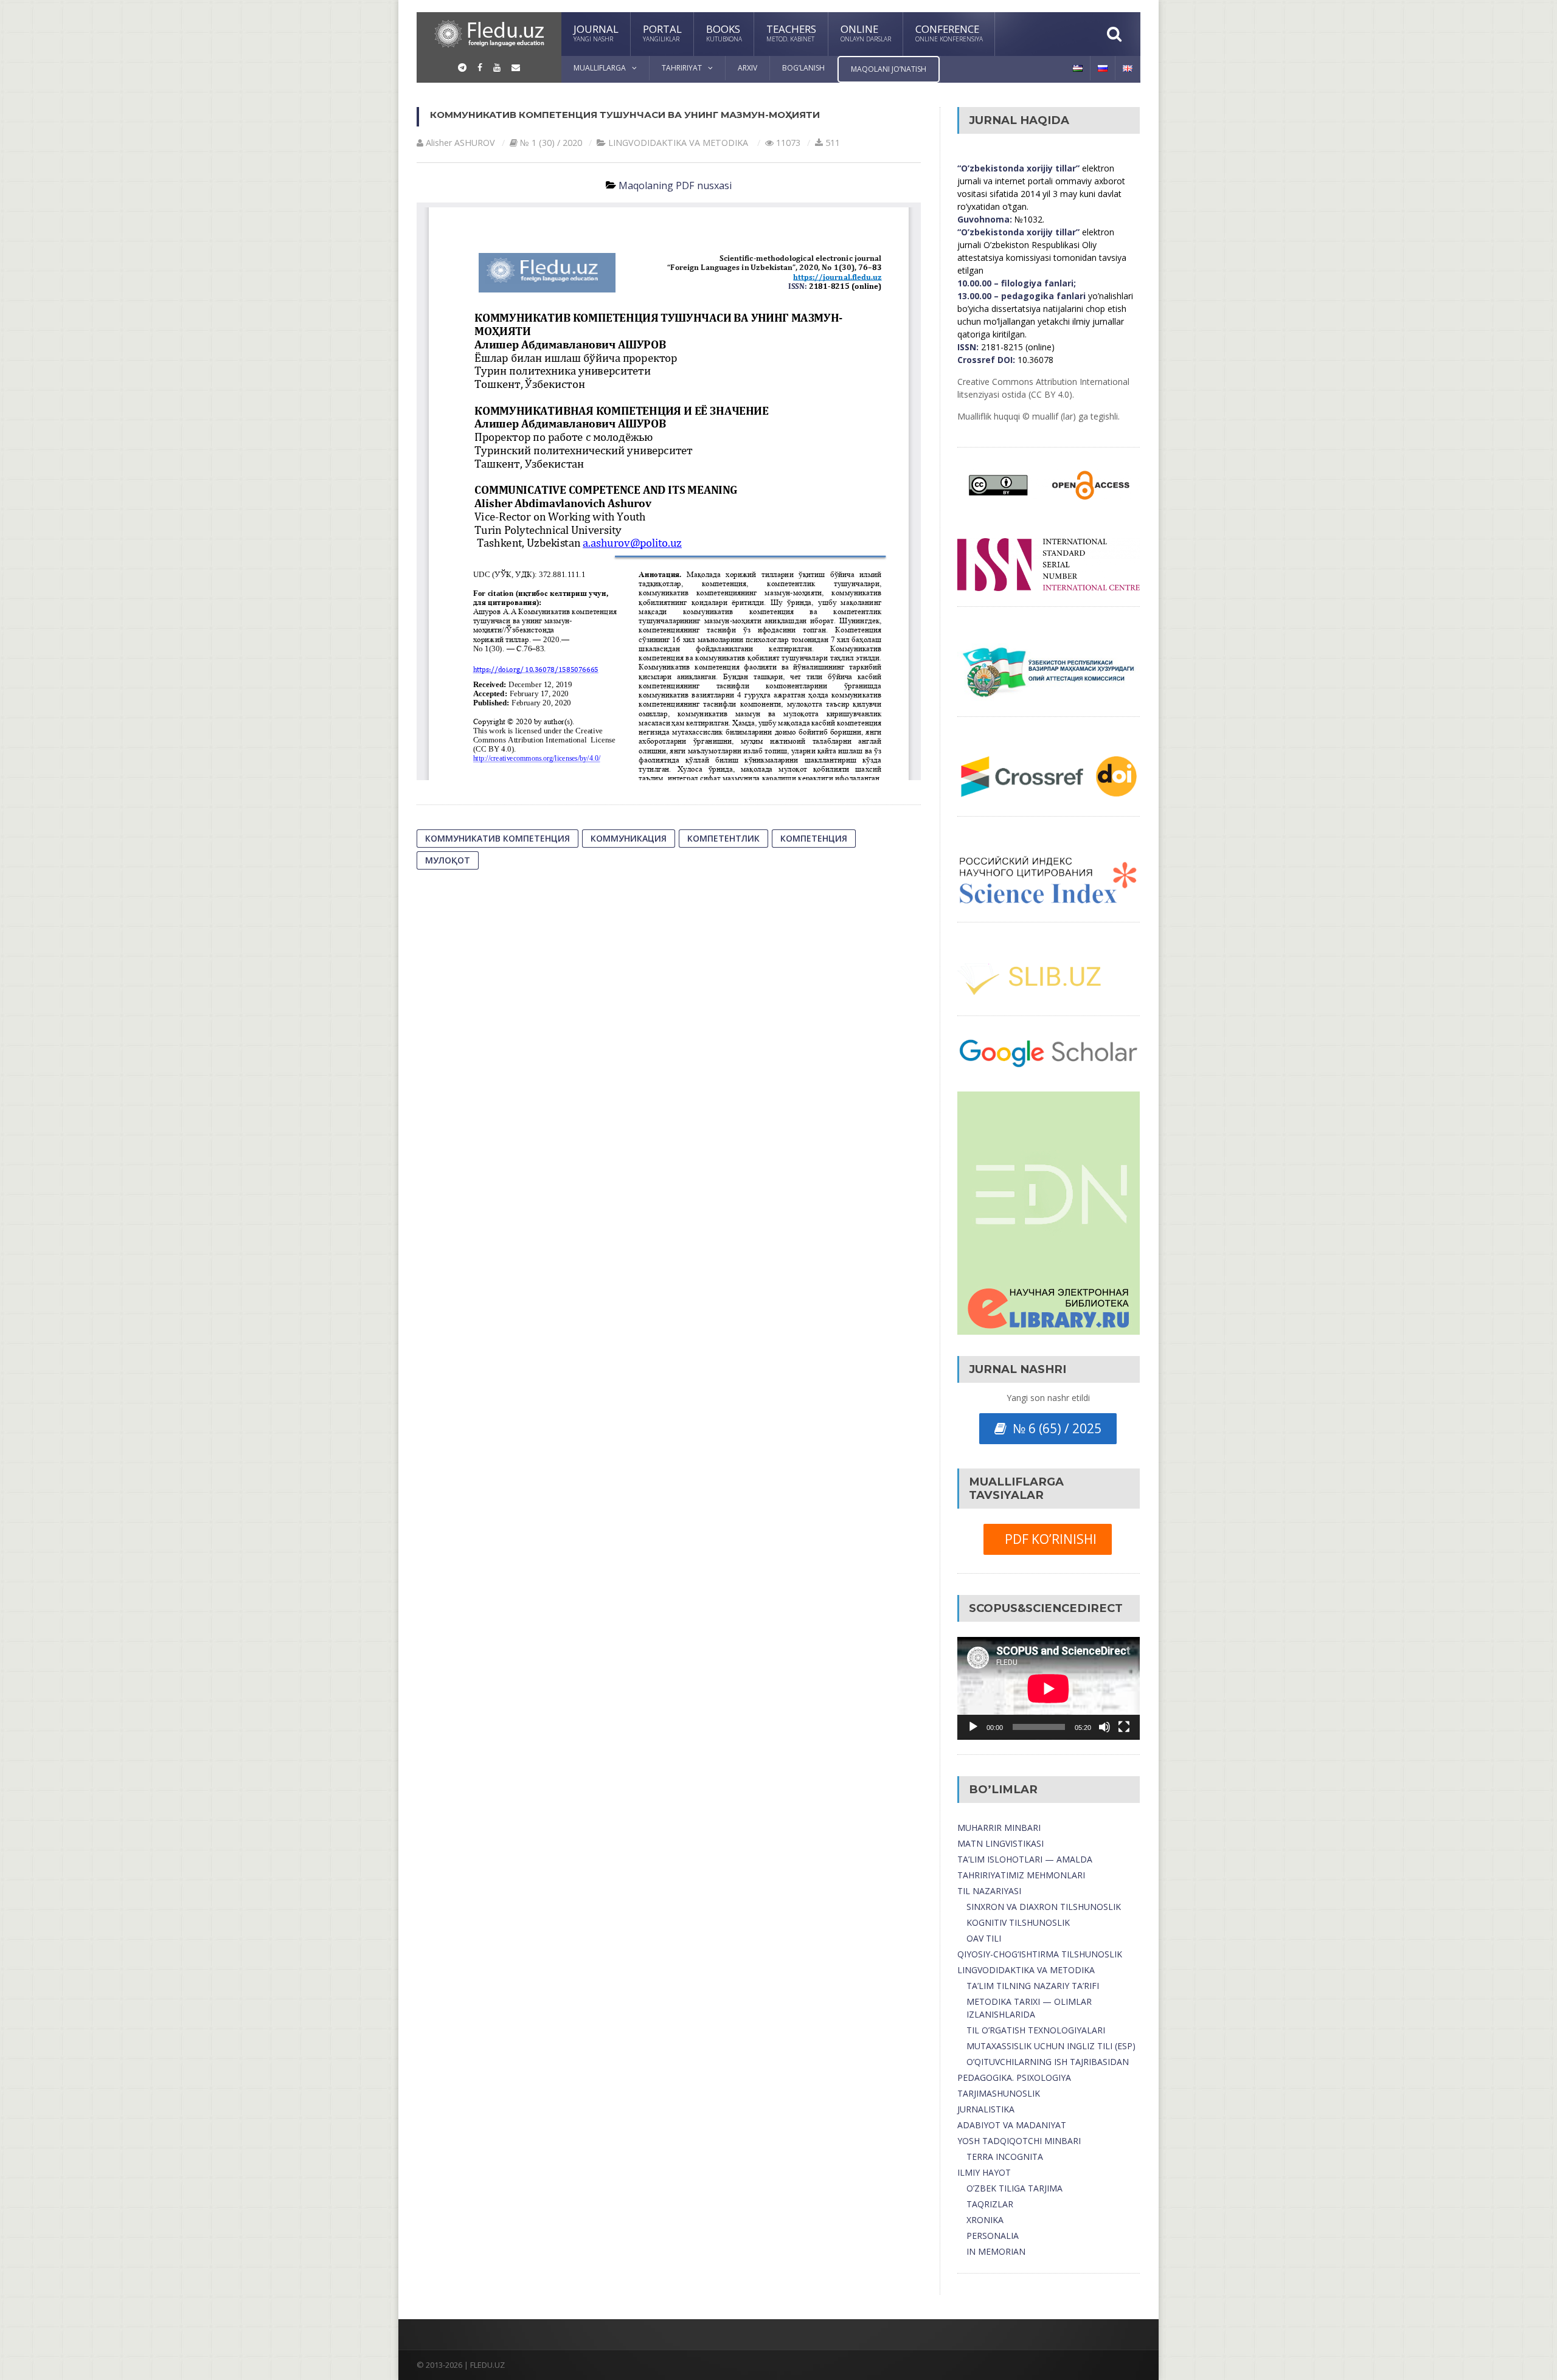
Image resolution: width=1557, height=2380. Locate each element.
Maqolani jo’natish (889, 69)
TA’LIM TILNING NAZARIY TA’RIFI (1033, 1986)
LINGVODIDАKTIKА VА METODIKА (678, 143)
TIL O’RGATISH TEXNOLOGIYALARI (1036, 2030)
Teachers (791, 33)
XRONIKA (985, 2220)
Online (866, 33)
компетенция (814, 838)
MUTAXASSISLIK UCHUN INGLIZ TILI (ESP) (1051, 2046)
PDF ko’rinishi (1048, 1539)
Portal (662, 33)
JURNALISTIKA (986, 2109)
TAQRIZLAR (990, 2204)
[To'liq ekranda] (1124, 1727)
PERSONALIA (993, 2236)
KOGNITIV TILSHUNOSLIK (1018, 1922)
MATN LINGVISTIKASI (1000, 1843)
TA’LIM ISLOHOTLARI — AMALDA (1025, 1859)
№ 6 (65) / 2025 (1054, 1428)
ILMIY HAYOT (984, 2172)
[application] (1049, 1688)
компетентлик (723, 838)
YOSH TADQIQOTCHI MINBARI (1019, 2141)
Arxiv (747, 68)
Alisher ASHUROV (460, 143)
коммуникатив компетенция (498, 838)
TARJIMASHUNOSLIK (999, 2093)
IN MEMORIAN (996, 2251)
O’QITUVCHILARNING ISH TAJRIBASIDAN (1048, 2062)
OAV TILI (984, 1938)
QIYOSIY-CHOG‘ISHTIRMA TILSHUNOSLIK (1040, 1954)
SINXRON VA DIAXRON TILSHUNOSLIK (1044, 1907)
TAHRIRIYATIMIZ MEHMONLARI (1021, 1875)
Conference (949, 33)
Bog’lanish (803, 68)
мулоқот (448, 860)
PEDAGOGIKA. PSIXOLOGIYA (1014, 2077)
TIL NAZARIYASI (989, 1891)
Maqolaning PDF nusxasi (675, 185)
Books (724, 33)
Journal (596, 33)
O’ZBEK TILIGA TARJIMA (1014, 2188)
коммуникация (629, 838)
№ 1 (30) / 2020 (551, 143)
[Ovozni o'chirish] (1104, 1727)
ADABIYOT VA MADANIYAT (1012, 2125)
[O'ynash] (973, 1727)
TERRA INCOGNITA (1005, 2157)
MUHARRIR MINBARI (999, 1828)
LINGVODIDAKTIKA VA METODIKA (1026, 1970)
